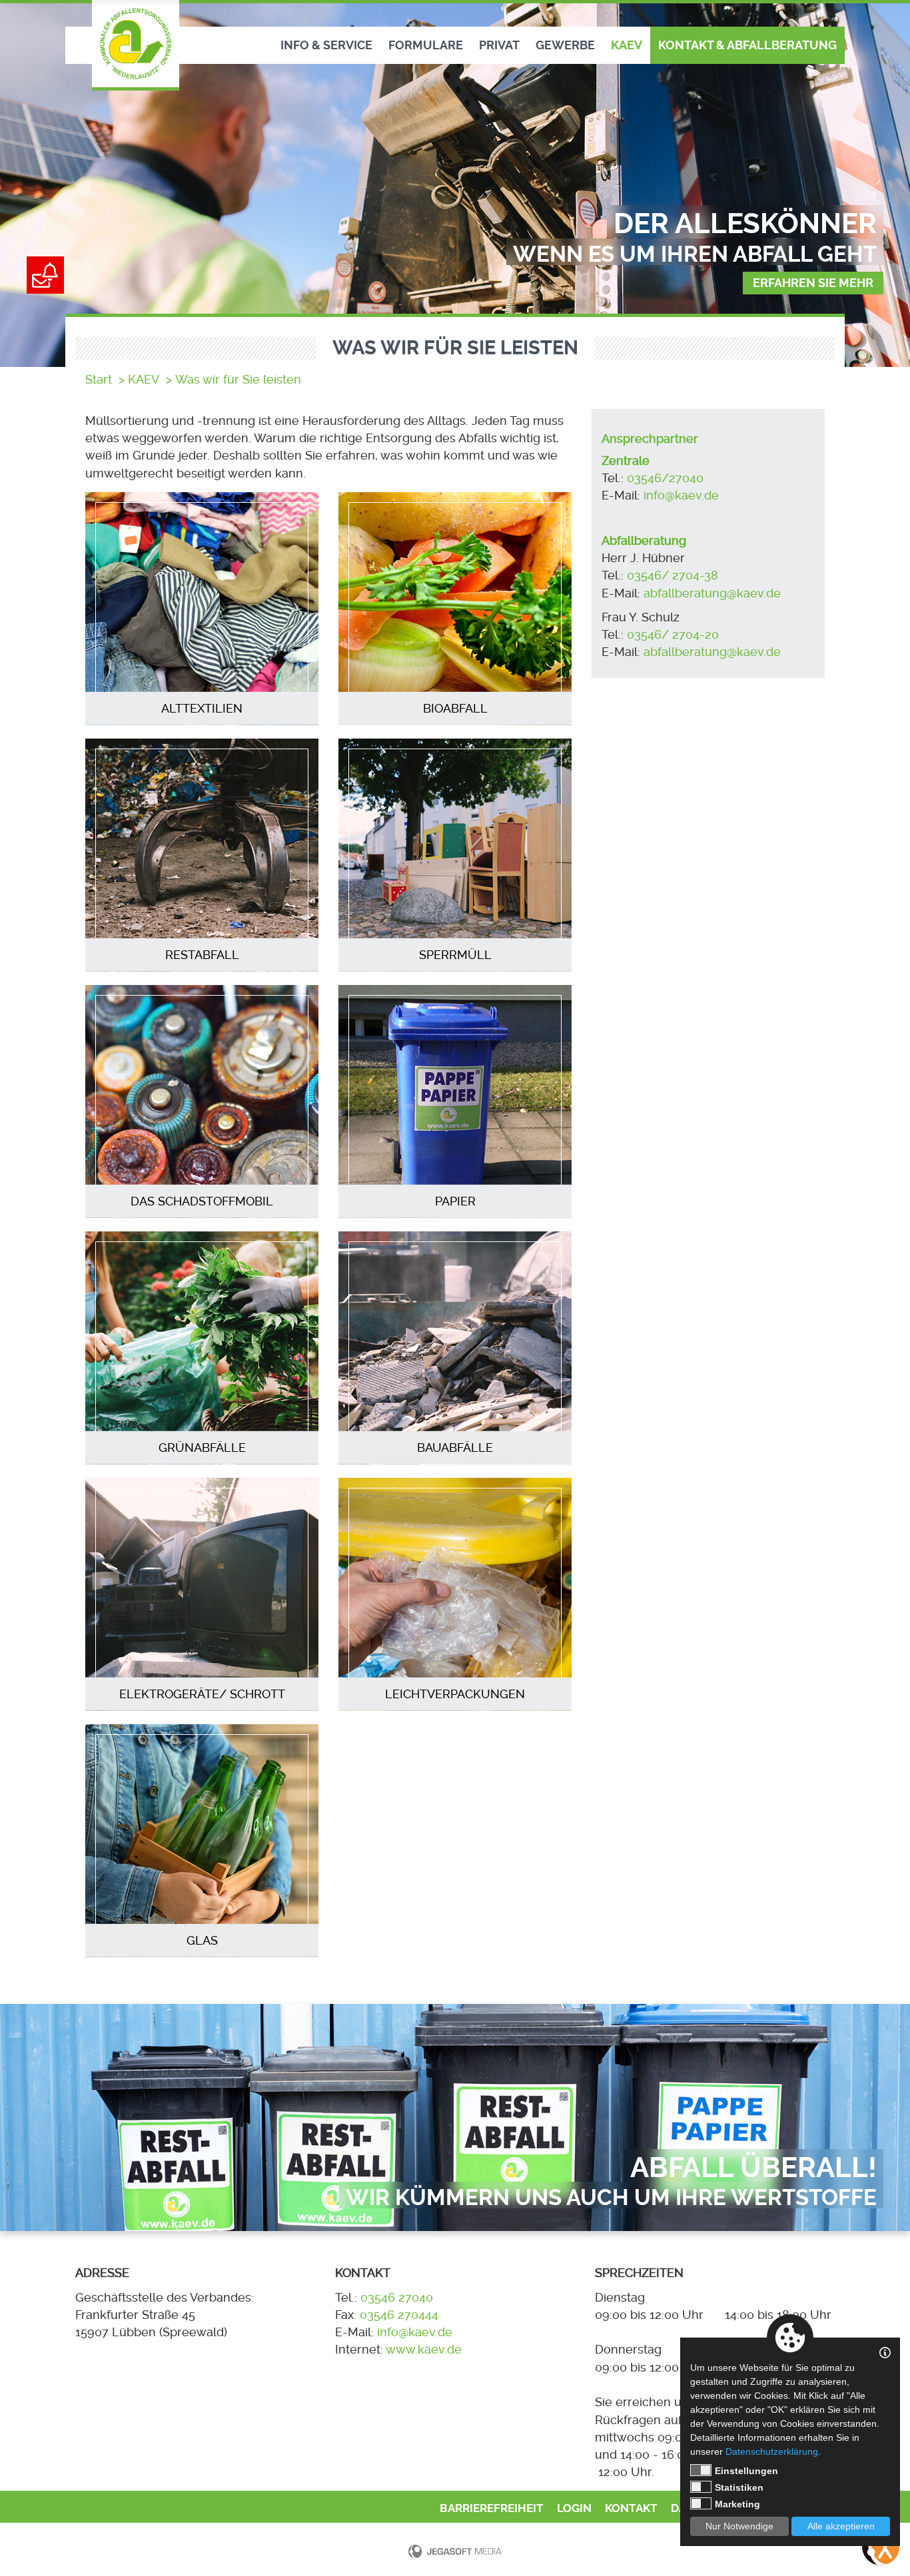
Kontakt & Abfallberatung (747, 45)
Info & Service (326, 45)
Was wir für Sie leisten (238, 380)
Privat (499, 45)
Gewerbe (565, 45)
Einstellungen (746, 2471)
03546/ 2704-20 (673, 635)
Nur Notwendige (739, 2526)
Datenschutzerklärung (772, 2451)
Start (99, 380)
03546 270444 (399, 2315)
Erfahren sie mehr (813, 283)
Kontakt (631, 2508)
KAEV (627, 45)
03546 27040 (397, 2298)
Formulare (426, 45)
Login (574, 2508)
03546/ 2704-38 (673, 575)
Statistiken (739, 2487)
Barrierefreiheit (492, 2508)
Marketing (737, 2504)
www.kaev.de (424, 2350)
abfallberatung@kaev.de (714, 593)
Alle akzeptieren (841, 2526)
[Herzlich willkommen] (136, 45)
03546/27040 (665, 478)
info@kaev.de (681, 495)
